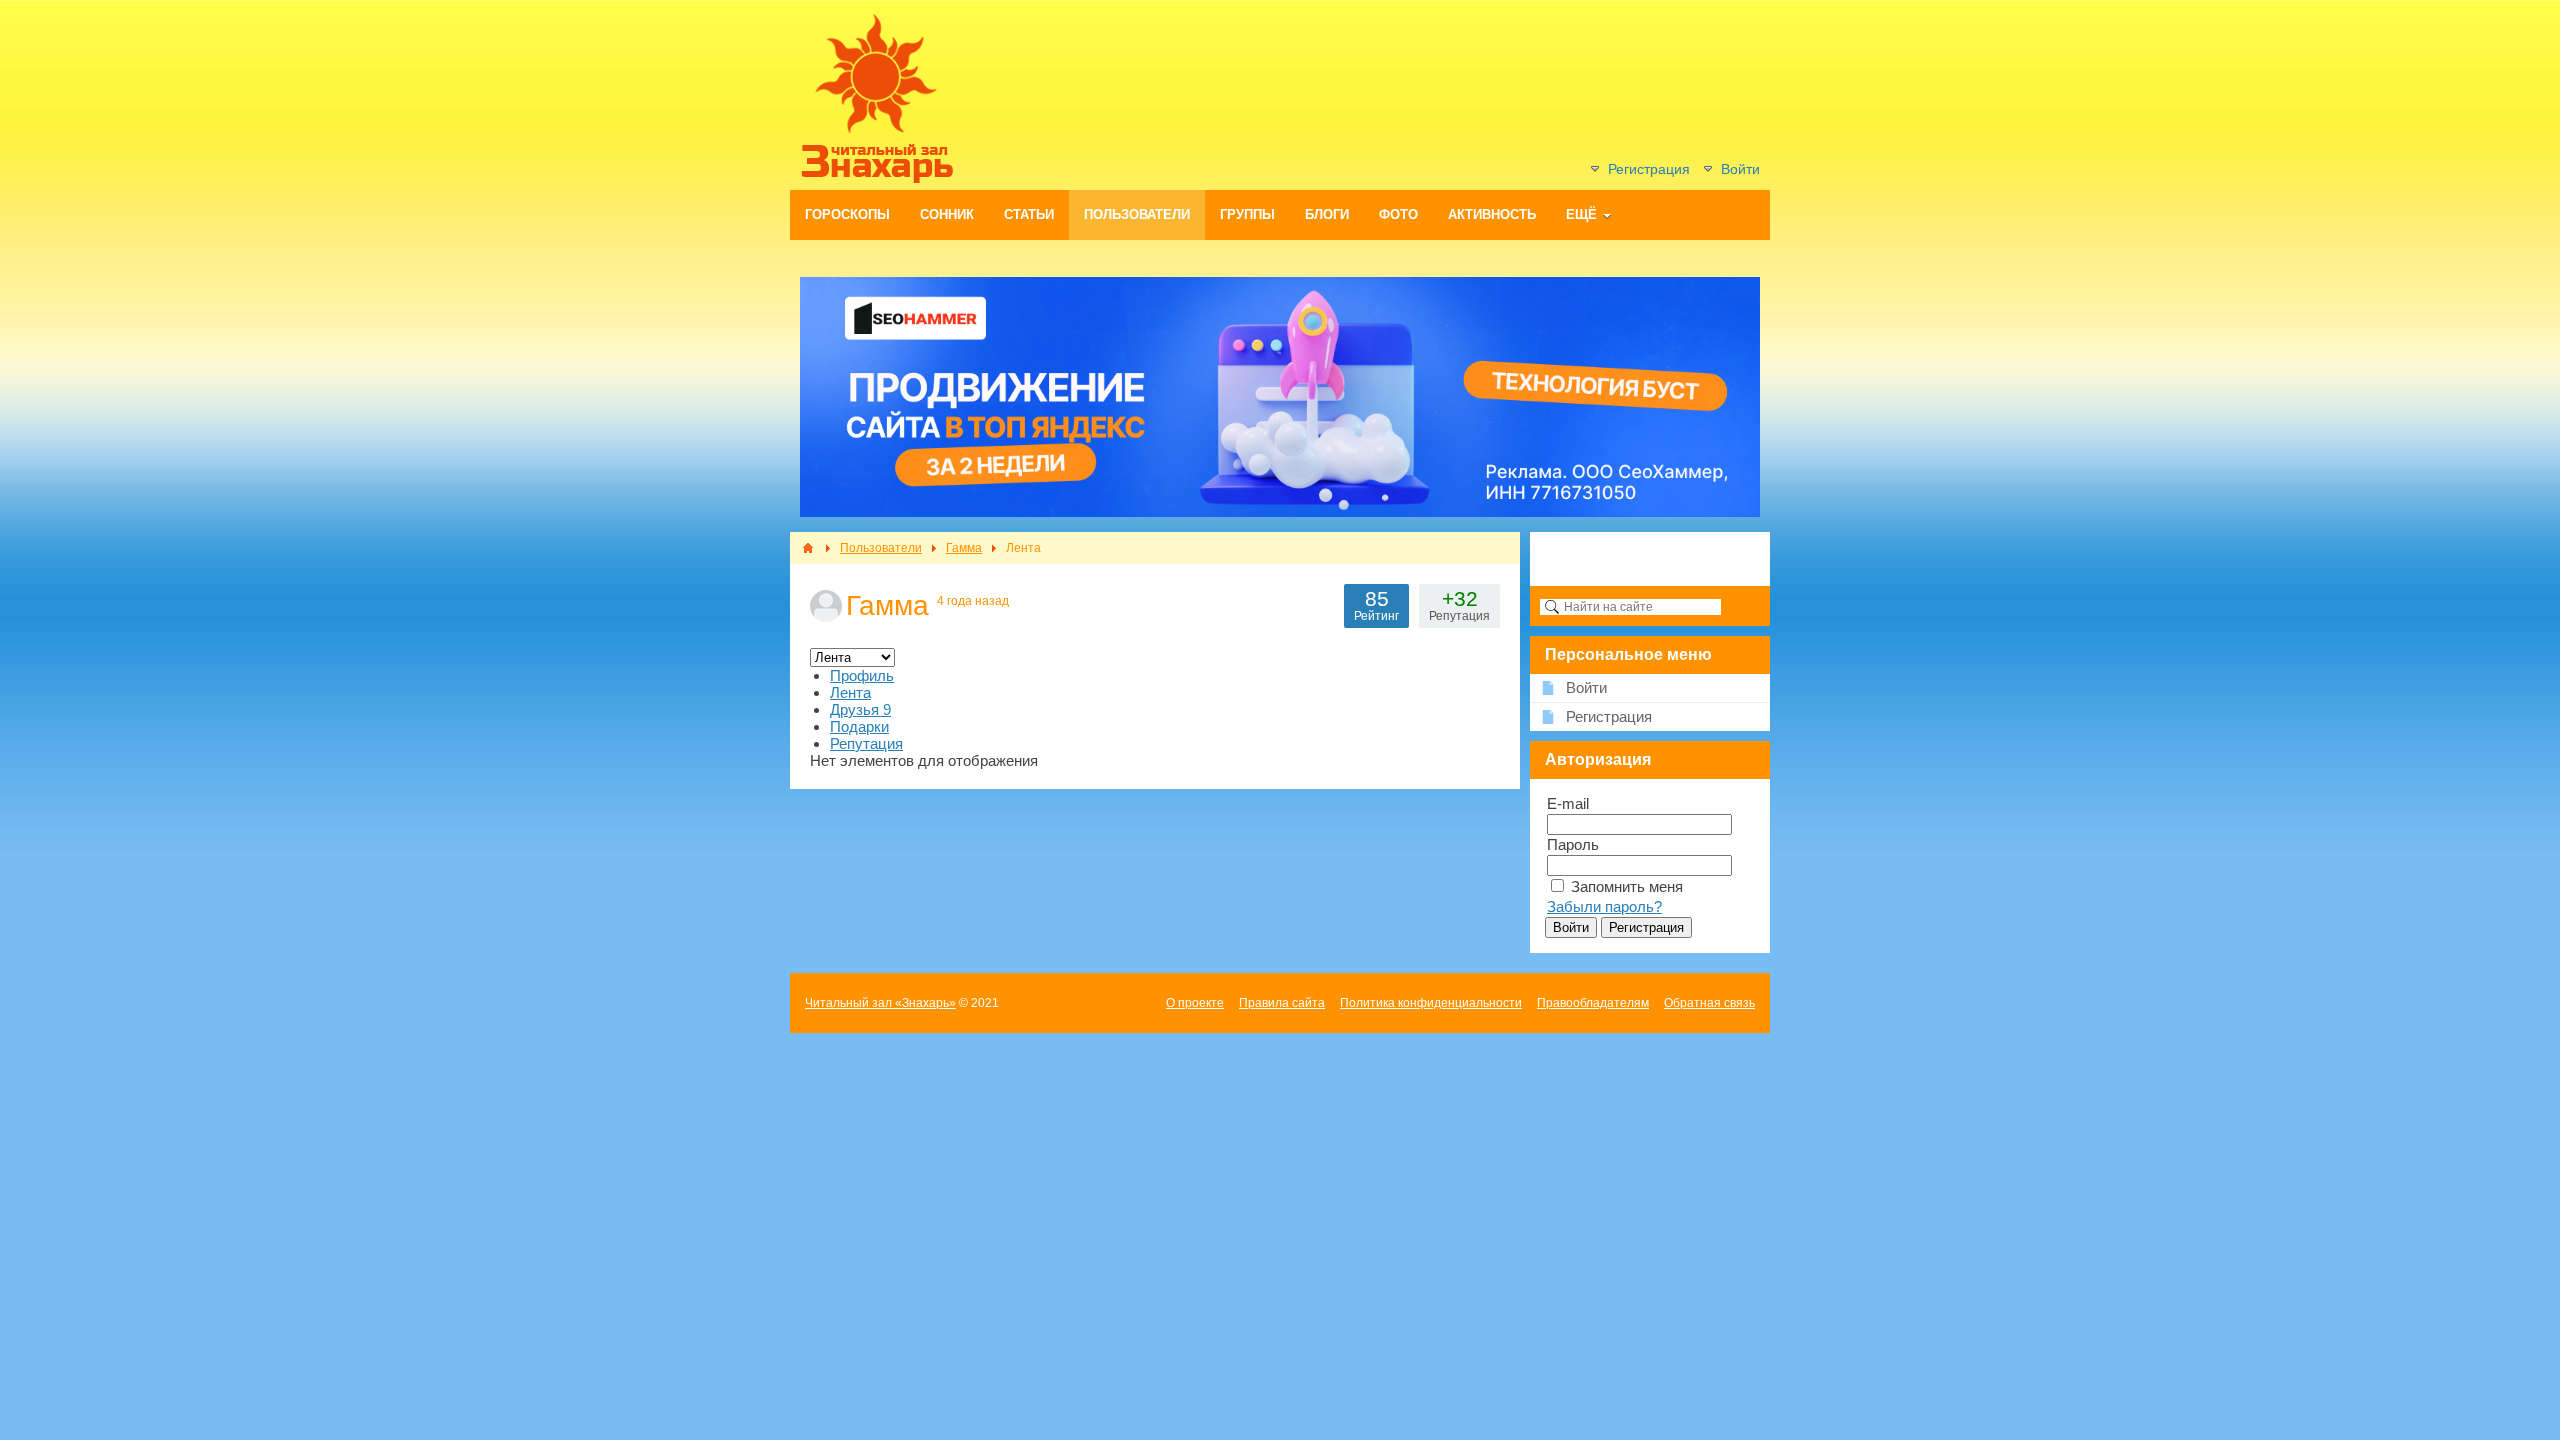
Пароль (1573, 844)
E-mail (1568, 803)
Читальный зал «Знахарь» (880, 1003)
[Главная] (808, 548)
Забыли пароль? (1604, 906)
